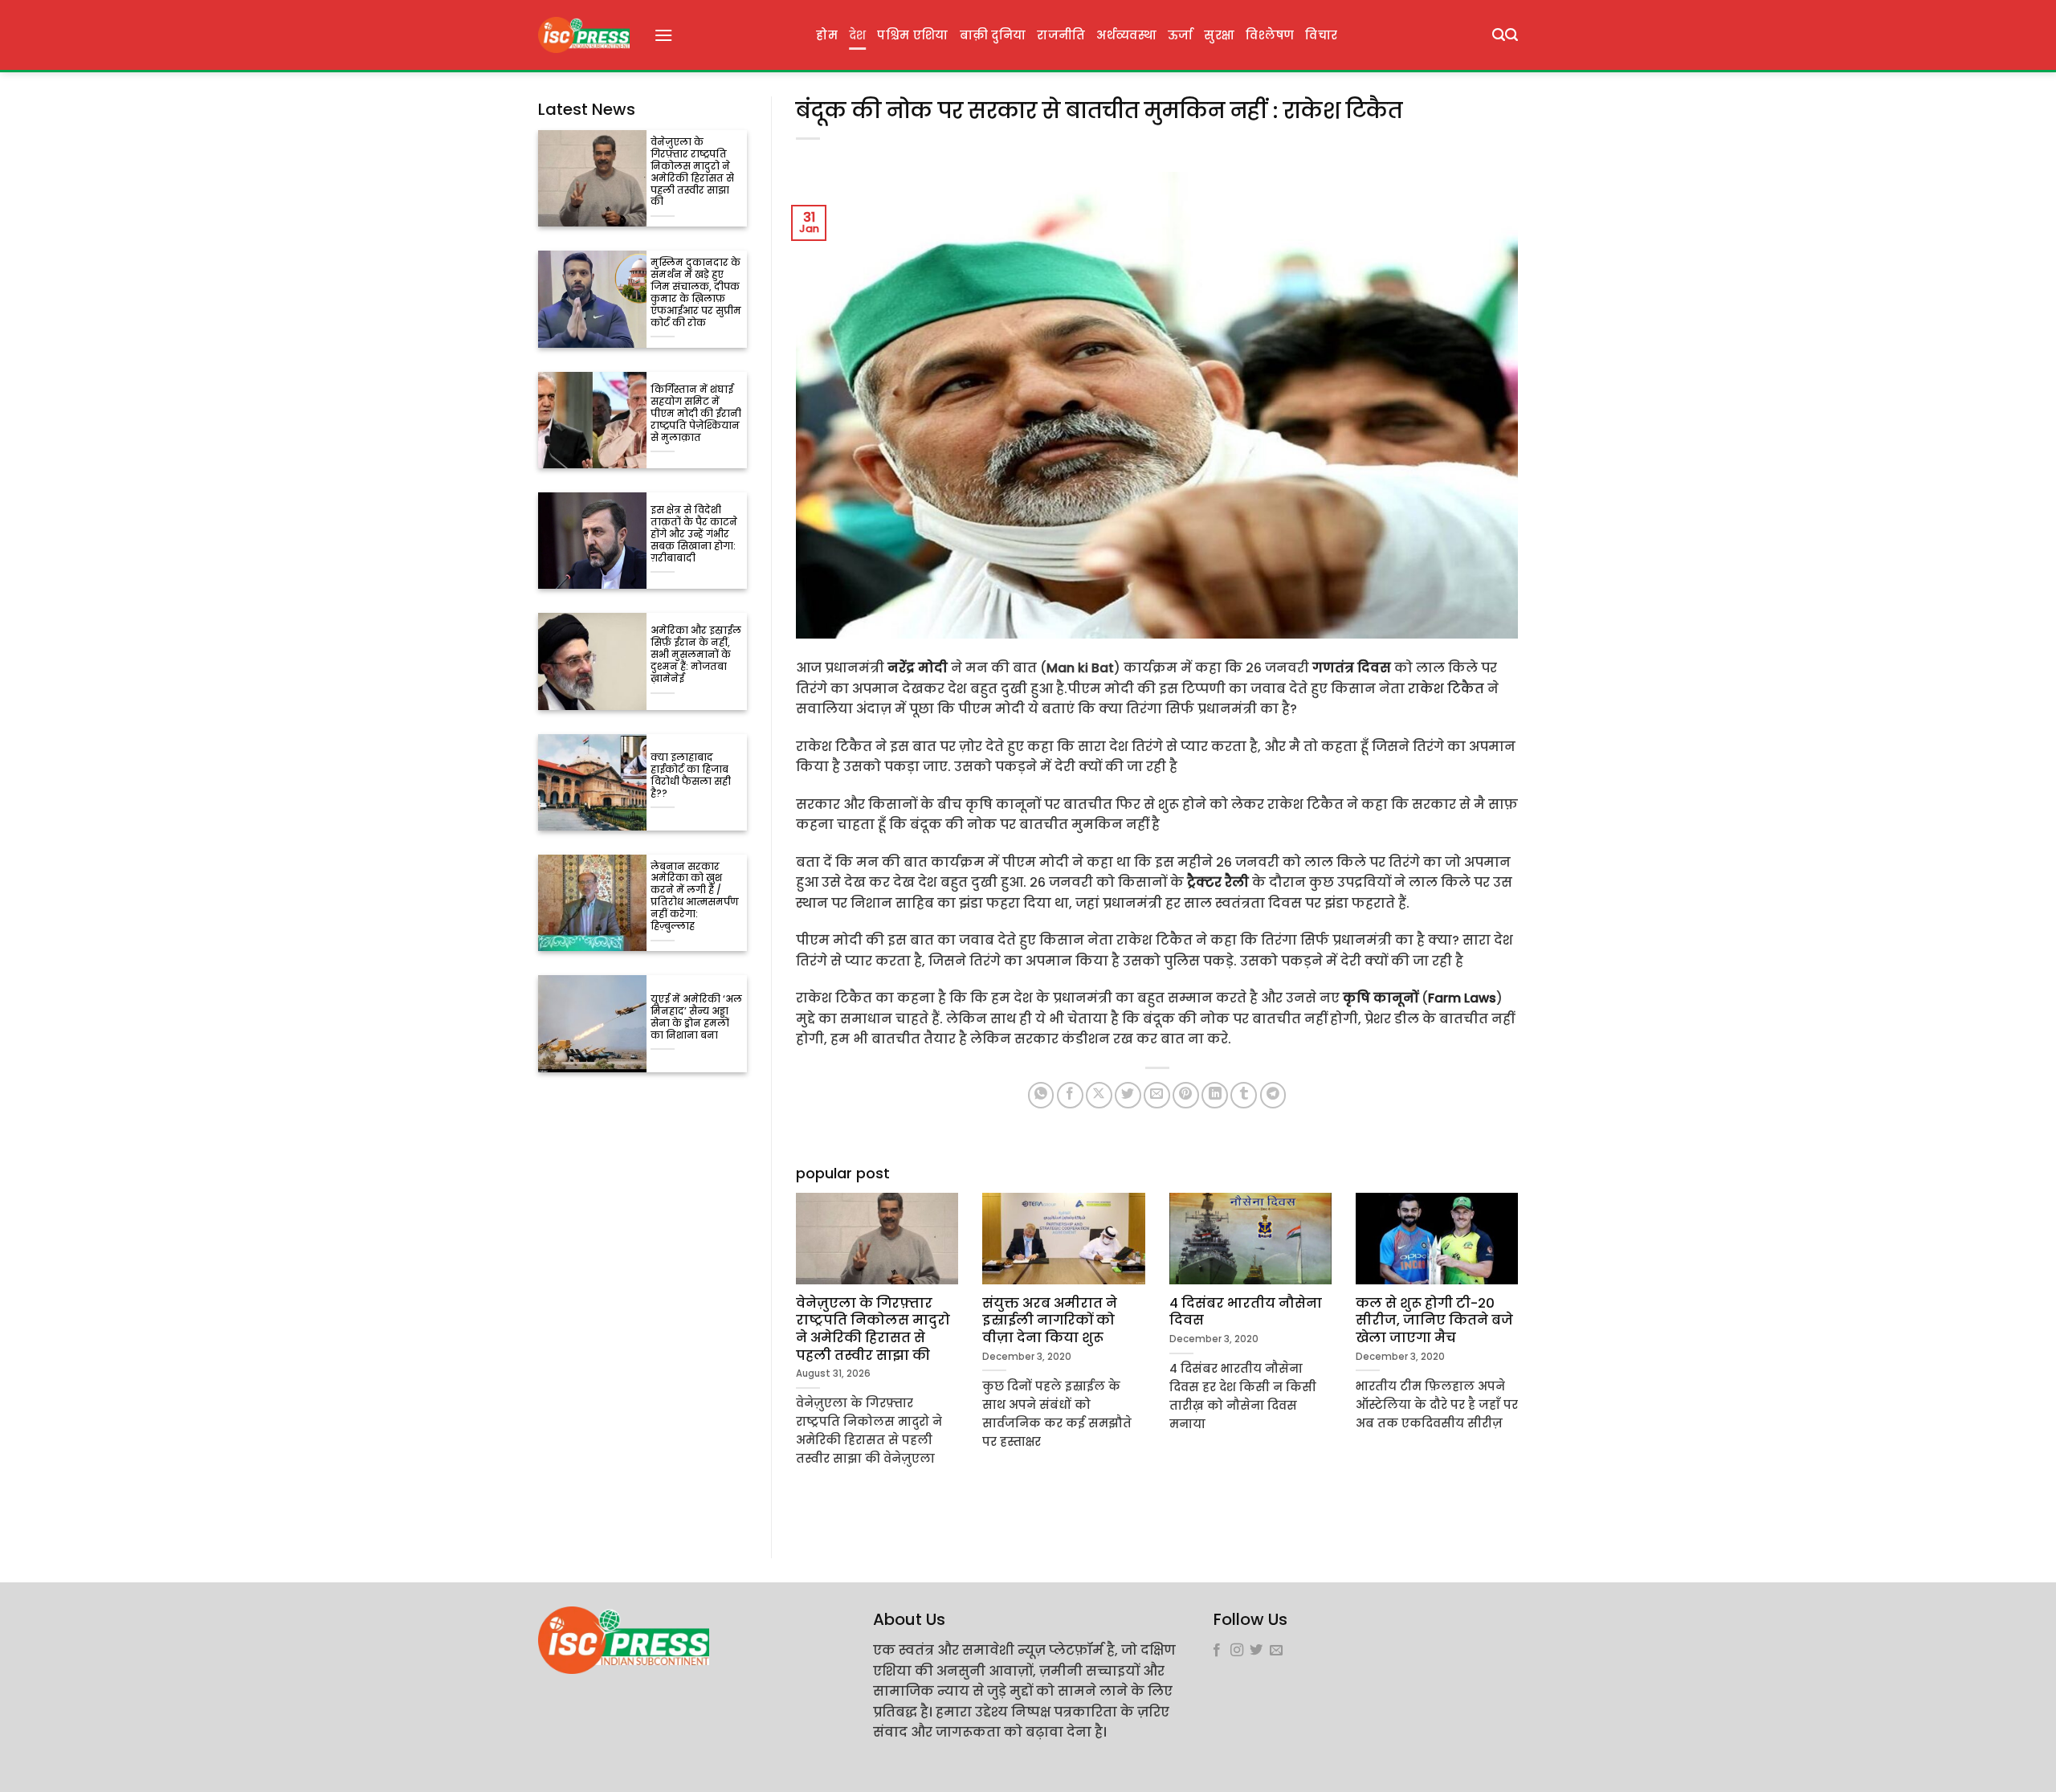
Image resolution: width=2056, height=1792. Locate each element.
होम (827, 35)
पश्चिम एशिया (912, 35)
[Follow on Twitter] (1256, 1651)
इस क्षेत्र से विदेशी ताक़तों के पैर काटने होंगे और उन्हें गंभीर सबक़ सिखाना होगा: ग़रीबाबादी (694, 535)
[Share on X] (1099, 1095)
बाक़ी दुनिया (993, 35)
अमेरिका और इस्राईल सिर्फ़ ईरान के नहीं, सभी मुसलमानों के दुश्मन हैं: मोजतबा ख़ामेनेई (696, 655)
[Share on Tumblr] (1244, 1095)
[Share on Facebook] (1070, 1095)
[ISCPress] (584, 35)
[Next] (1521, 1350)
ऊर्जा (1181, 35)
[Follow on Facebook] (1217, 1651)
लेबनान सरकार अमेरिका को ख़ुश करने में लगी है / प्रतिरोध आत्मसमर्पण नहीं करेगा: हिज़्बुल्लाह (695, 897)
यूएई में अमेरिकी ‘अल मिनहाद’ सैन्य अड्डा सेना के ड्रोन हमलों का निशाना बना (696, 1018)
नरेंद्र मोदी (918, 668)
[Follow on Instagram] (1237, 1651)
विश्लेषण (1270, 35)
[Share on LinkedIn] (1215, 1095)
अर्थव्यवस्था (1126, 35)
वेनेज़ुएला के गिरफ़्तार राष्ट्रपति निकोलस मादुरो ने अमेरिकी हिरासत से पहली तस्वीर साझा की (692, 173)
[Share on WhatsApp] (1041, 1095)
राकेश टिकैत (1446, 689)
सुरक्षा (1219, 35)
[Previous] (793, 1350)
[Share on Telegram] (1273, 1095)
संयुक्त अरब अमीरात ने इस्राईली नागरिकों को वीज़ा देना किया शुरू (1050, 1321)
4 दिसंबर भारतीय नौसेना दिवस (1246, 1312)
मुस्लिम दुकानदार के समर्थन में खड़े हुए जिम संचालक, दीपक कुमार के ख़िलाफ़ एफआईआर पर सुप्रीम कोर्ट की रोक (696, 293)
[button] (663, 35)
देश (858, 35)
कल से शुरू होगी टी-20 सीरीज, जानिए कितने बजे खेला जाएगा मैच (1434, 1321)
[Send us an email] (1276, 1651)
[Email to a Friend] (1157, 1095)
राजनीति (1061, 35)
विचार (1321, 35)
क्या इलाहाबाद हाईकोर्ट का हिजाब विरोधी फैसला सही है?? (691, 776)
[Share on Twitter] (1128, 1095)
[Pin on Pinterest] (1186, 1095)
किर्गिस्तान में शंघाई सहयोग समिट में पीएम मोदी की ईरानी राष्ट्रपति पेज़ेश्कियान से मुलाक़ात (696, 414)
